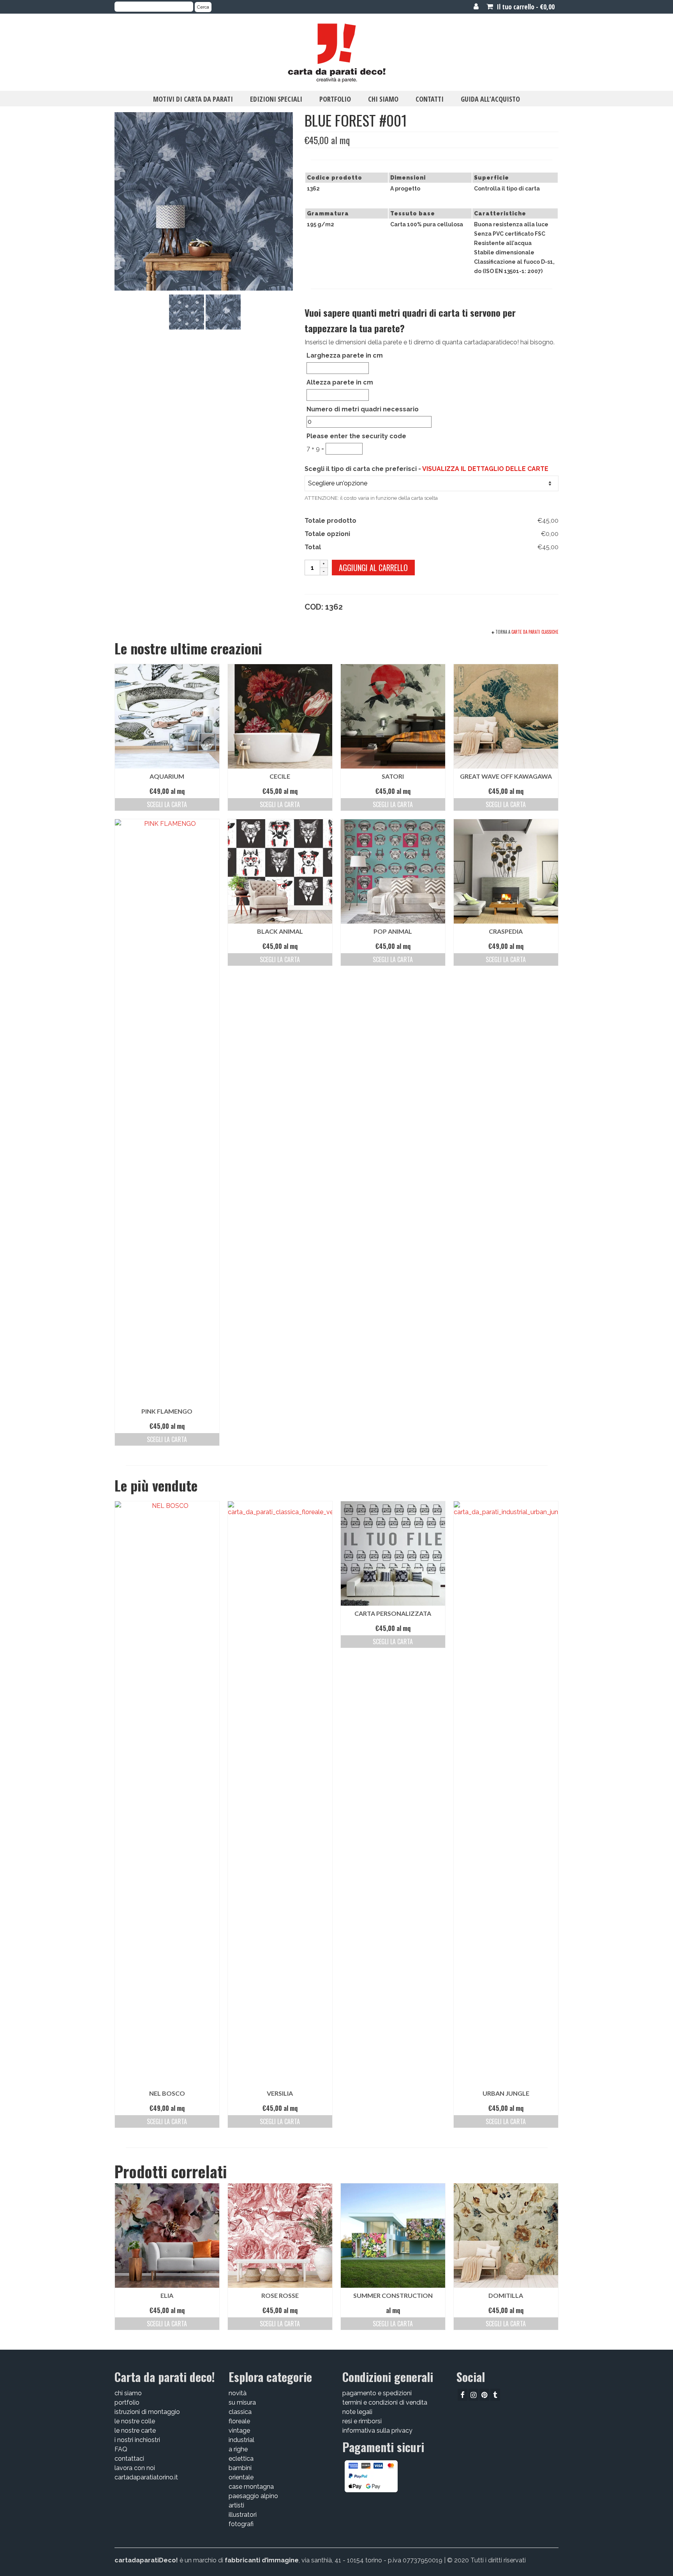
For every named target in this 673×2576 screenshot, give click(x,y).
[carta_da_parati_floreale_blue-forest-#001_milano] (187, 311)
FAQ (121, 2449)
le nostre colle (135, 2421)
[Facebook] (462, 2395)
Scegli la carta (167, 804)
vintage (239, 2431)
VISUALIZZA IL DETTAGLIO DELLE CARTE (485, 469)
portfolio (127, 2402)
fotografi (241, 2524)
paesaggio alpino (253, 2496)
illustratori (243, 2515)
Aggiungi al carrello (373, 568)
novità (238, 2393)
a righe (238, 2449)
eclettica (241, 2459)
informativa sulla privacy (377, 2431)
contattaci (129, 2459)
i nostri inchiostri (137, 2440)
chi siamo (128, 2393)
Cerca (203, 7)
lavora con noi (135, 2468)
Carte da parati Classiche (535, 632)
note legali (357, 2412)
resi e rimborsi (362, 2421)
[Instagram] (473, 2395)
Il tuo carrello (525, 7)
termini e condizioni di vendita (385, 2402)
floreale (239, 2421)
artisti (236, 2505)
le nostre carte (135, 2431)
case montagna (251, 2487)
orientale (241, 2477)
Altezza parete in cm (340, 382)
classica (240, 2412)
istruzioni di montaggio (147, 2412)
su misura (242, 2402)
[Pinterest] (484, 2395)
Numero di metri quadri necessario (363, 409)
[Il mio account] (476, 7)
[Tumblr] (495, 2395)
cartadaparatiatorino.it (146, 2477)
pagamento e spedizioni (377, 2393)
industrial (241, 2440)
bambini (240, 2468)
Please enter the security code (356, 436)
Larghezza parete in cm (345, 355)
